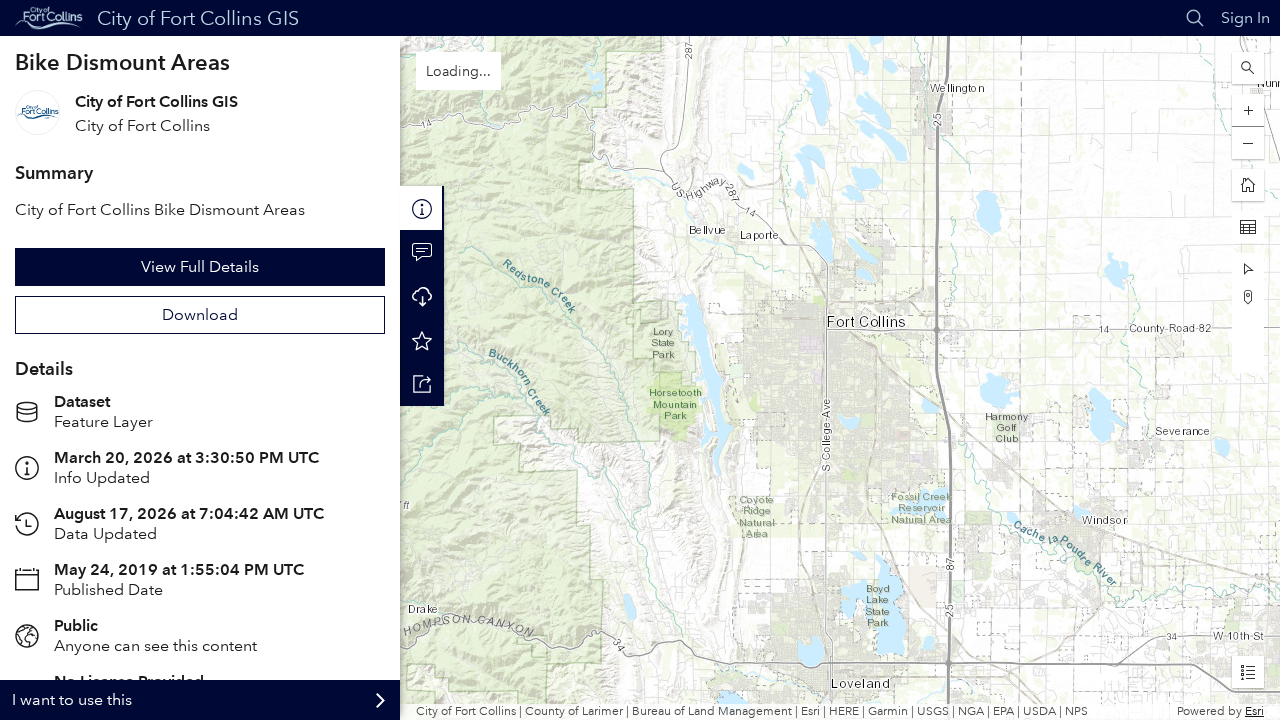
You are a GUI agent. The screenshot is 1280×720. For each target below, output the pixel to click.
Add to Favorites (422, 340)
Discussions (422, 252)
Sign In (1245, 17)
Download (200, 314)
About (422, 208)
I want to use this (72, 699)
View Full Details (200, 266)
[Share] (422, 384)
